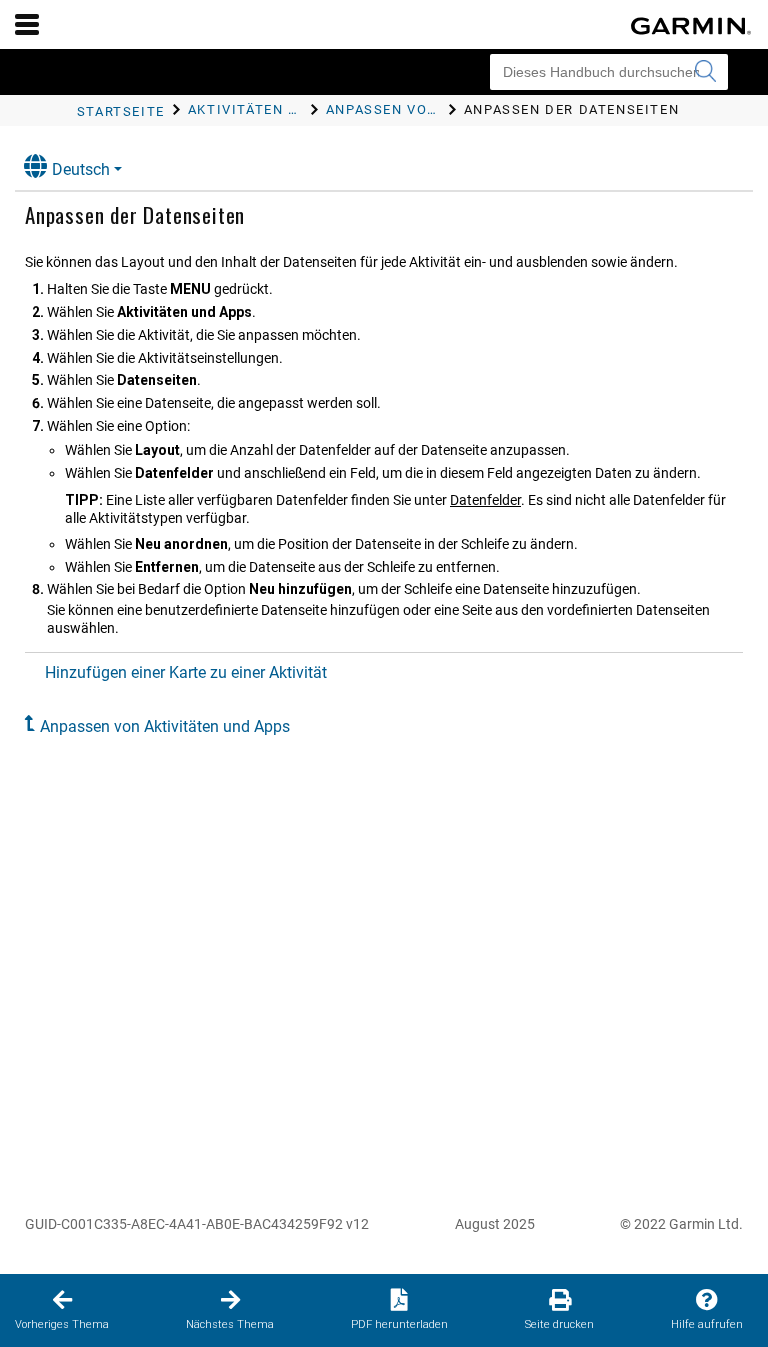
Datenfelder (485, 500)
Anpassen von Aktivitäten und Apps (165, 726)
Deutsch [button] (81, 169)
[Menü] (27, 24)
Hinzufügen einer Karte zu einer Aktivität (186, 672)
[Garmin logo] (691, 26)
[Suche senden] (705, 72)
